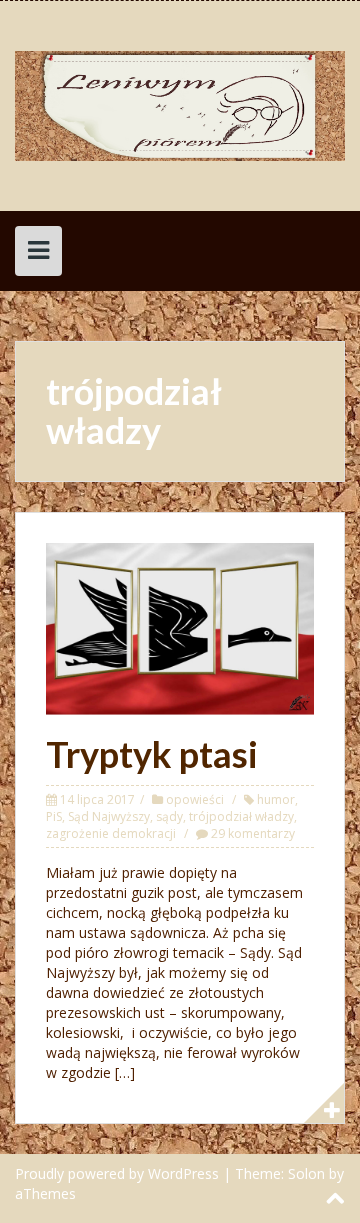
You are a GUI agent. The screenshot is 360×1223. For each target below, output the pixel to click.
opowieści (195, 799)
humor (276, 799)
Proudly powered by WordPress (117, 1173)
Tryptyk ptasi (152, 754)
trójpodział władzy (241, 816)
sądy (169, 816)
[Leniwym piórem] (180, 104)
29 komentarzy (253, 833)
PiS (54, 816)
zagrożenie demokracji (111, 833)
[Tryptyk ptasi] (180, 627)
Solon (306, 1173)
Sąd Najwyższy (109, 816)
